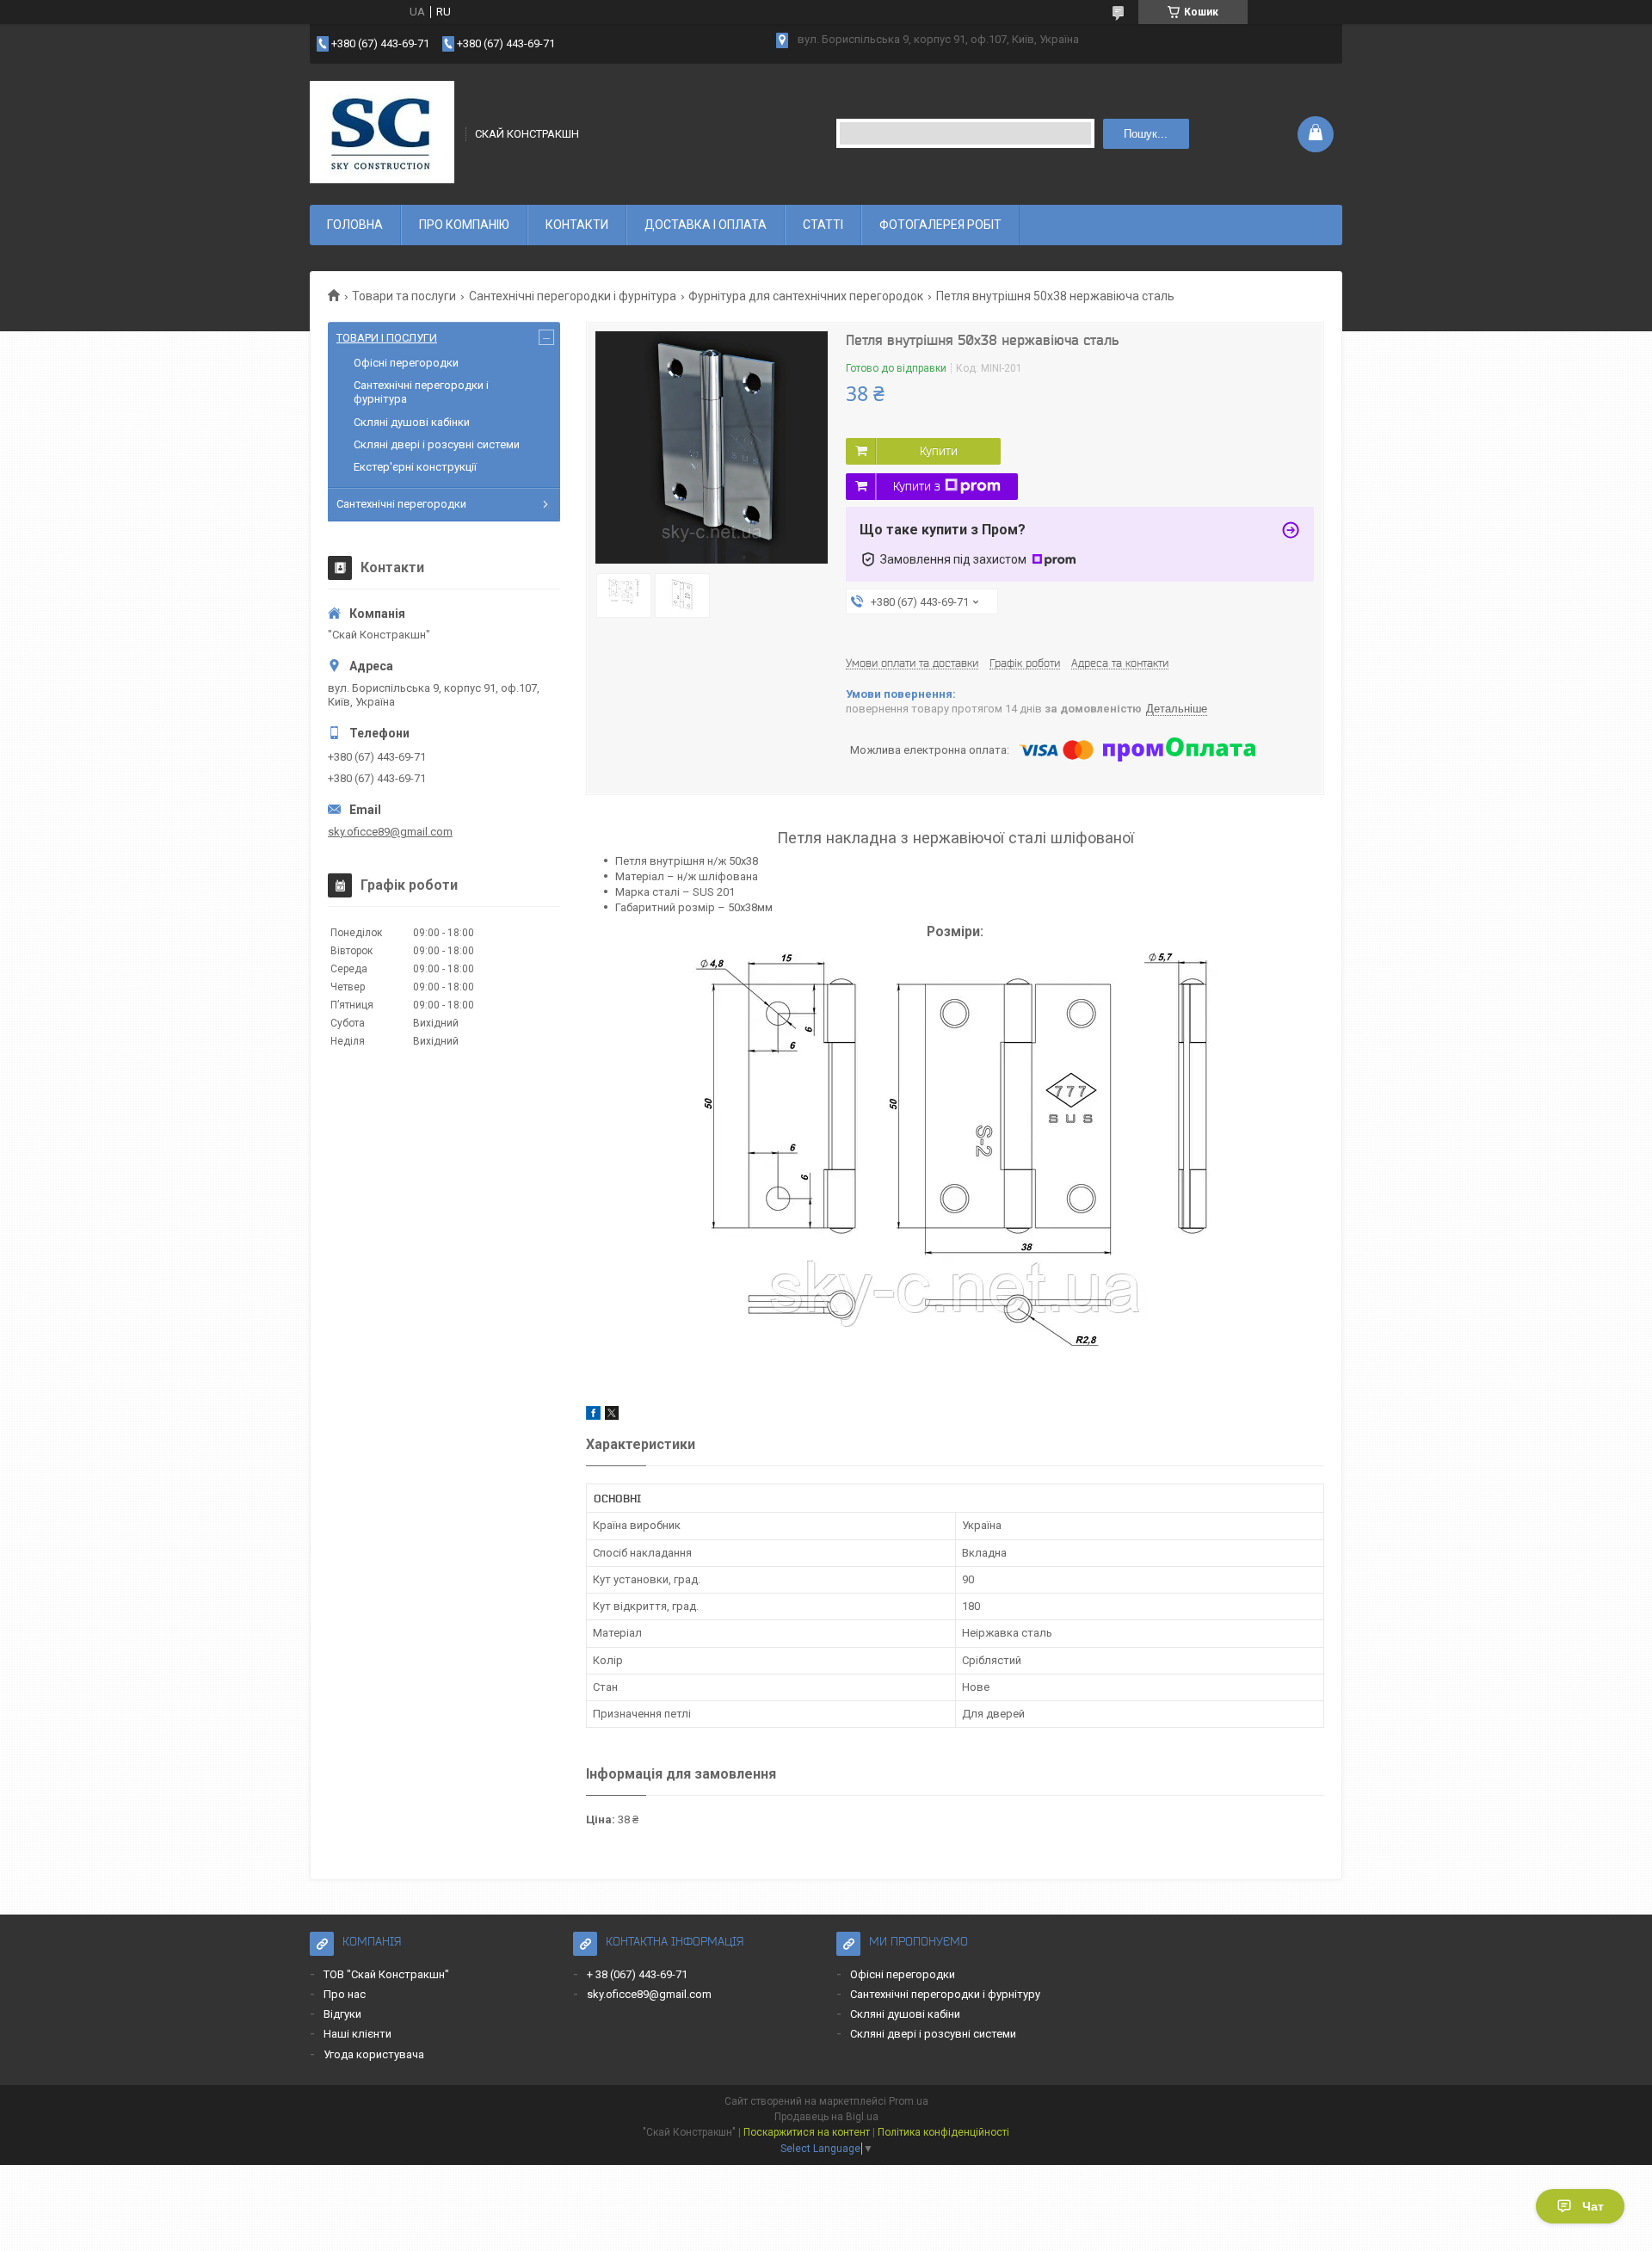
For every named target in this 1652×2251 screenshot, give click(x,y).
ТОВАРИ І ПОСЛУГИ (387, 338)
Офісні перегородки (406, 363)
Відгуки (342, 2014)
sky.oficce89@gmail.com (390, 832)
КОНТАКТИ (577, 225)
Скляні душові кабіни (905, 2014)
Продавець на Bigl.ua (826, 2117)
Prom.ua (909, 2101)
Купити (939, 451)
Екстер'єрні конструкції (415, 467)
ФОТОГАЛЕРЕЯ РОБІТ (940, 225)
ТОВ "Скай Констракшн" (386, 1974)
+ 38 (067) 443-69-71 (637, 1974)
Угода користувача (374, 2054)
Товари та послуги (404, 296)
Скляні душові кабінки (412, 422)
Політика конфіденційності (943, 2132)
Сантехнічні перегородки (401, 504)
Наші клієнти (358, 2034)
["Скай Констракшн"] (382, 133)
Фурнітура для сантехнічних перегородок (806, 296)
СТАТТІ (823, 225)
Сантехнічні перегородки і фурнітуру (945, 1994)
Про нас (345, 1994)
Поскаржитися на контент (807, 2132)
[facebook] (593, 1416)
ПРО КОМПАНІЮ (464, 225)
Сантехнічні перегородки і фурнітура (573, 296)
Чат (1593, 2206)
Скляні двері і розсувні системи (437, 444)
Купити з (917, 486)
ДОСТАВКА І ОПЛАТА (706, 225)
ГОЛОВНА (355, 225)
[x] (612, 1416)
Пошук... (1146, 134)
